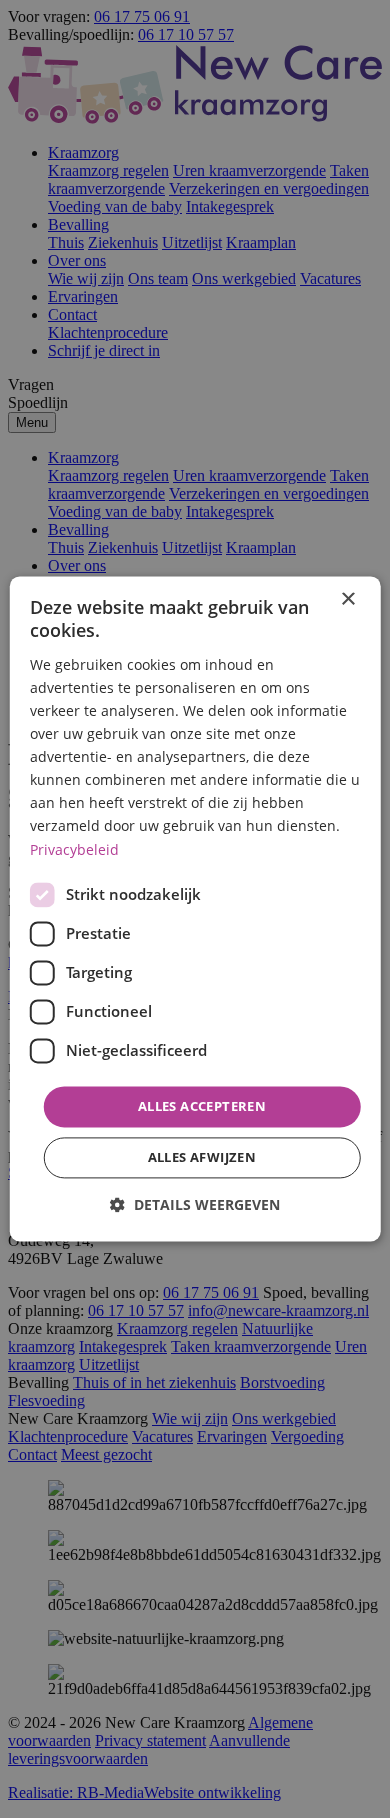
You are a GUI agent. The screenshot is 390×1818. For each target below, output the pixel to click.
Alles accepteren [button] (202, 1106)
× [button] (347, 599)
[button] (195, 1205)
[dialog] (195, 908)
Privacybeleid (74, 849)
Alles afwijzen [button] (202, 1158)
